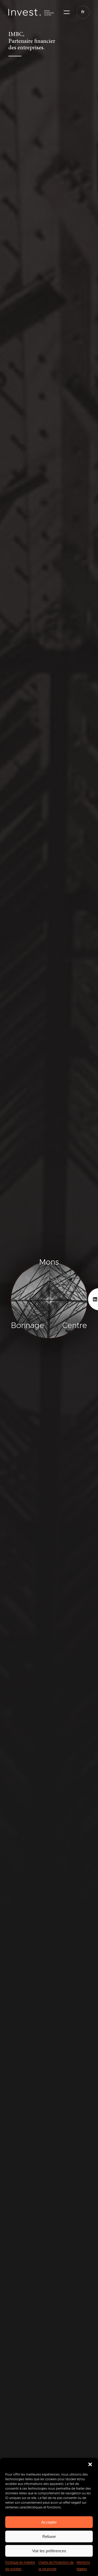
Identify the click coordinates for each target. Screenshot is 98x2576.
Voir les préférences (49, 2551)
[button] (90, 2464)
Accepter (49, 2522)
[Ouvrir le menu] (67, 12)
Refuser (49, 2536)
